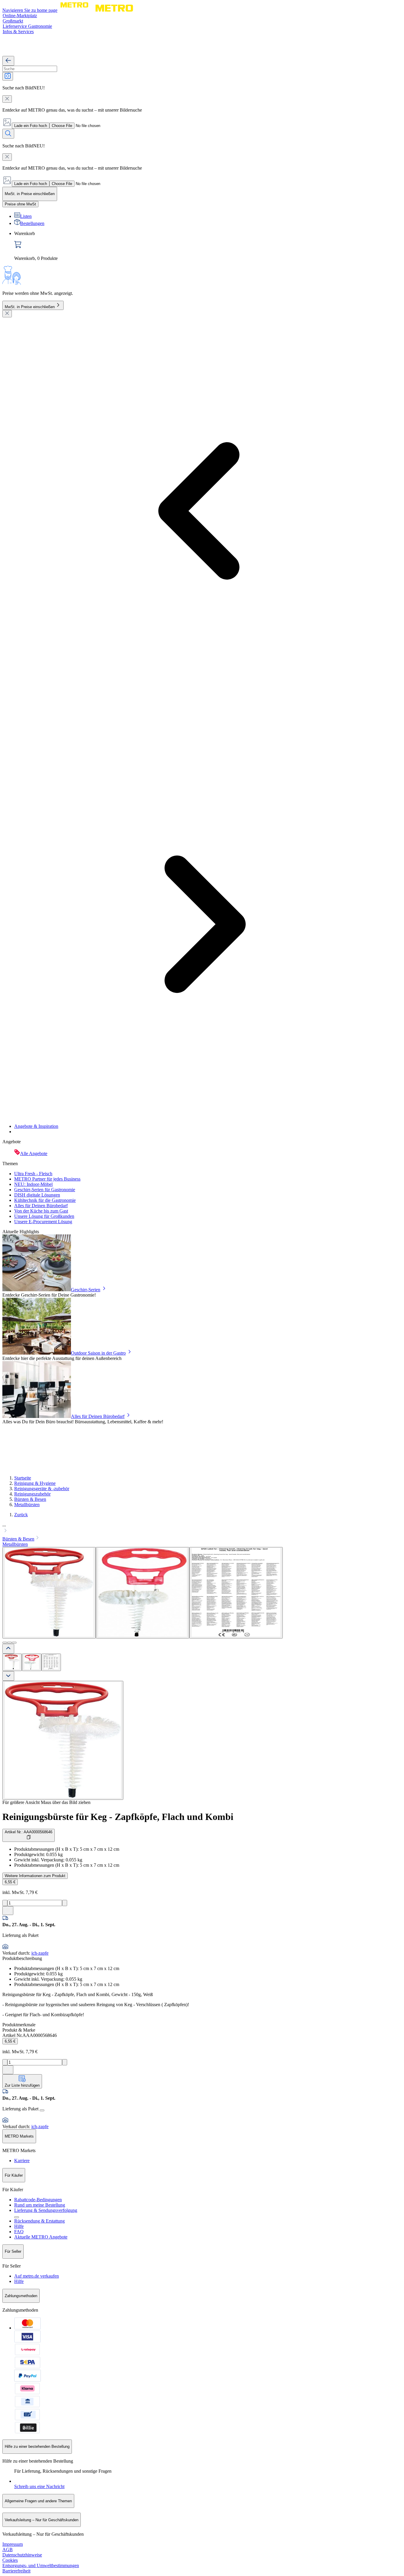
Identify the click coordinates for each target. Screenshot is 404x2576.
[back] (8, 61)
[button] (202, 1528)
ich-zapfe (40, 1953)
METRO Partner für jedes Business (47, 1179)
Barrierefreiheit (16, 2571)
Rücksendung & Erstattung (39, 2221)
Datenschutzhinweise (22, 2555)
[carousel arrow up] (8, 1649)
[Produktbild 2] (32, 1662)
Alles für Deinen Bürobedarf (41, 1206)
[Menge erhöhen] (65, 1903)
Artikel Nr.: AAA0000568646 (29, 1832)
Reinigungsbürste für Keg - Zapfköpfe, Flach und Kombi (118, 1817)
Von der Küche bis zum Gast (41, 1211)
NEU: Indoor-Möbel (33, 1184)
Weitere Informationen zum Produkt (35, 1876)
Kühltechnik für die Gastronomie (45, 1200)
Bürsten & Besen (30, 1499)
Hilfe (19, 2226)
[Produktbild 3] (51, 1662)
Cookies (10, 2560)
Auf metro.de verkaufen (37, 2276)
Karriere (22, 2161)
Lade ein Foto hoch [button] (31, 126)
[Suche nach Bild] (8, 76)
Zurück (21, 1515)
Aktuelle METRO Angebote (41, 2237)
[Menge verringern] (5, 1903)
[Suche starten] (8, 134)
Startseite (23, 1478)
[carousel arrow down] (8, 1676)
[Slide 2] (9, 1643)
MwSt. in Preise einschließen (30, 307)
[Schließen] (7, 314)
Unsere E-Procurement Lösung (43, 1222)
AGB (8, 2550)
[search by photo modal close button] (7, 99)
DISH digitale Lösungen (37, 1195)
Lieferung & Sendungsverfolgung (46, 2210)
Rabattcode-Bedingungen (38, 2200)
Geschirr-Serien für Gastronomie (45, 1190)
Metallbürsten (27, 1505)
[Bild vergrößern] (63, 1740)
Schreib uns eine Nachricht (39, 2486)
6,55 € (10, 1882)
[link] (208, 246)
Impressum (13, 2544)
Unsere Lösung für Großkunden (44, 1216)
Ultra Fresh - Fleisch (33, 1174)
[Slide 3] (14, 1643)
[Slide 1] (5, 1643)
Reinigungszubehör (32, 1494)
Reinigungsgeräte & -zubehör (42, 1489)
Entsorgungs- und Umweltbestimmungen (41, 2565)
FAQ (19, 2232)
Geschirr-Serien (86, 1290)
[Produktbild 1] (12, 1662)
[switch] (20, 204)
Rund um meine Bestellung (40, 2205)
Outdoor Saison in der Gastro (98, 1353)
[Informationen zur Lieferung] (42, 2110)
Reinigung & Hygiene (35, 1483)
